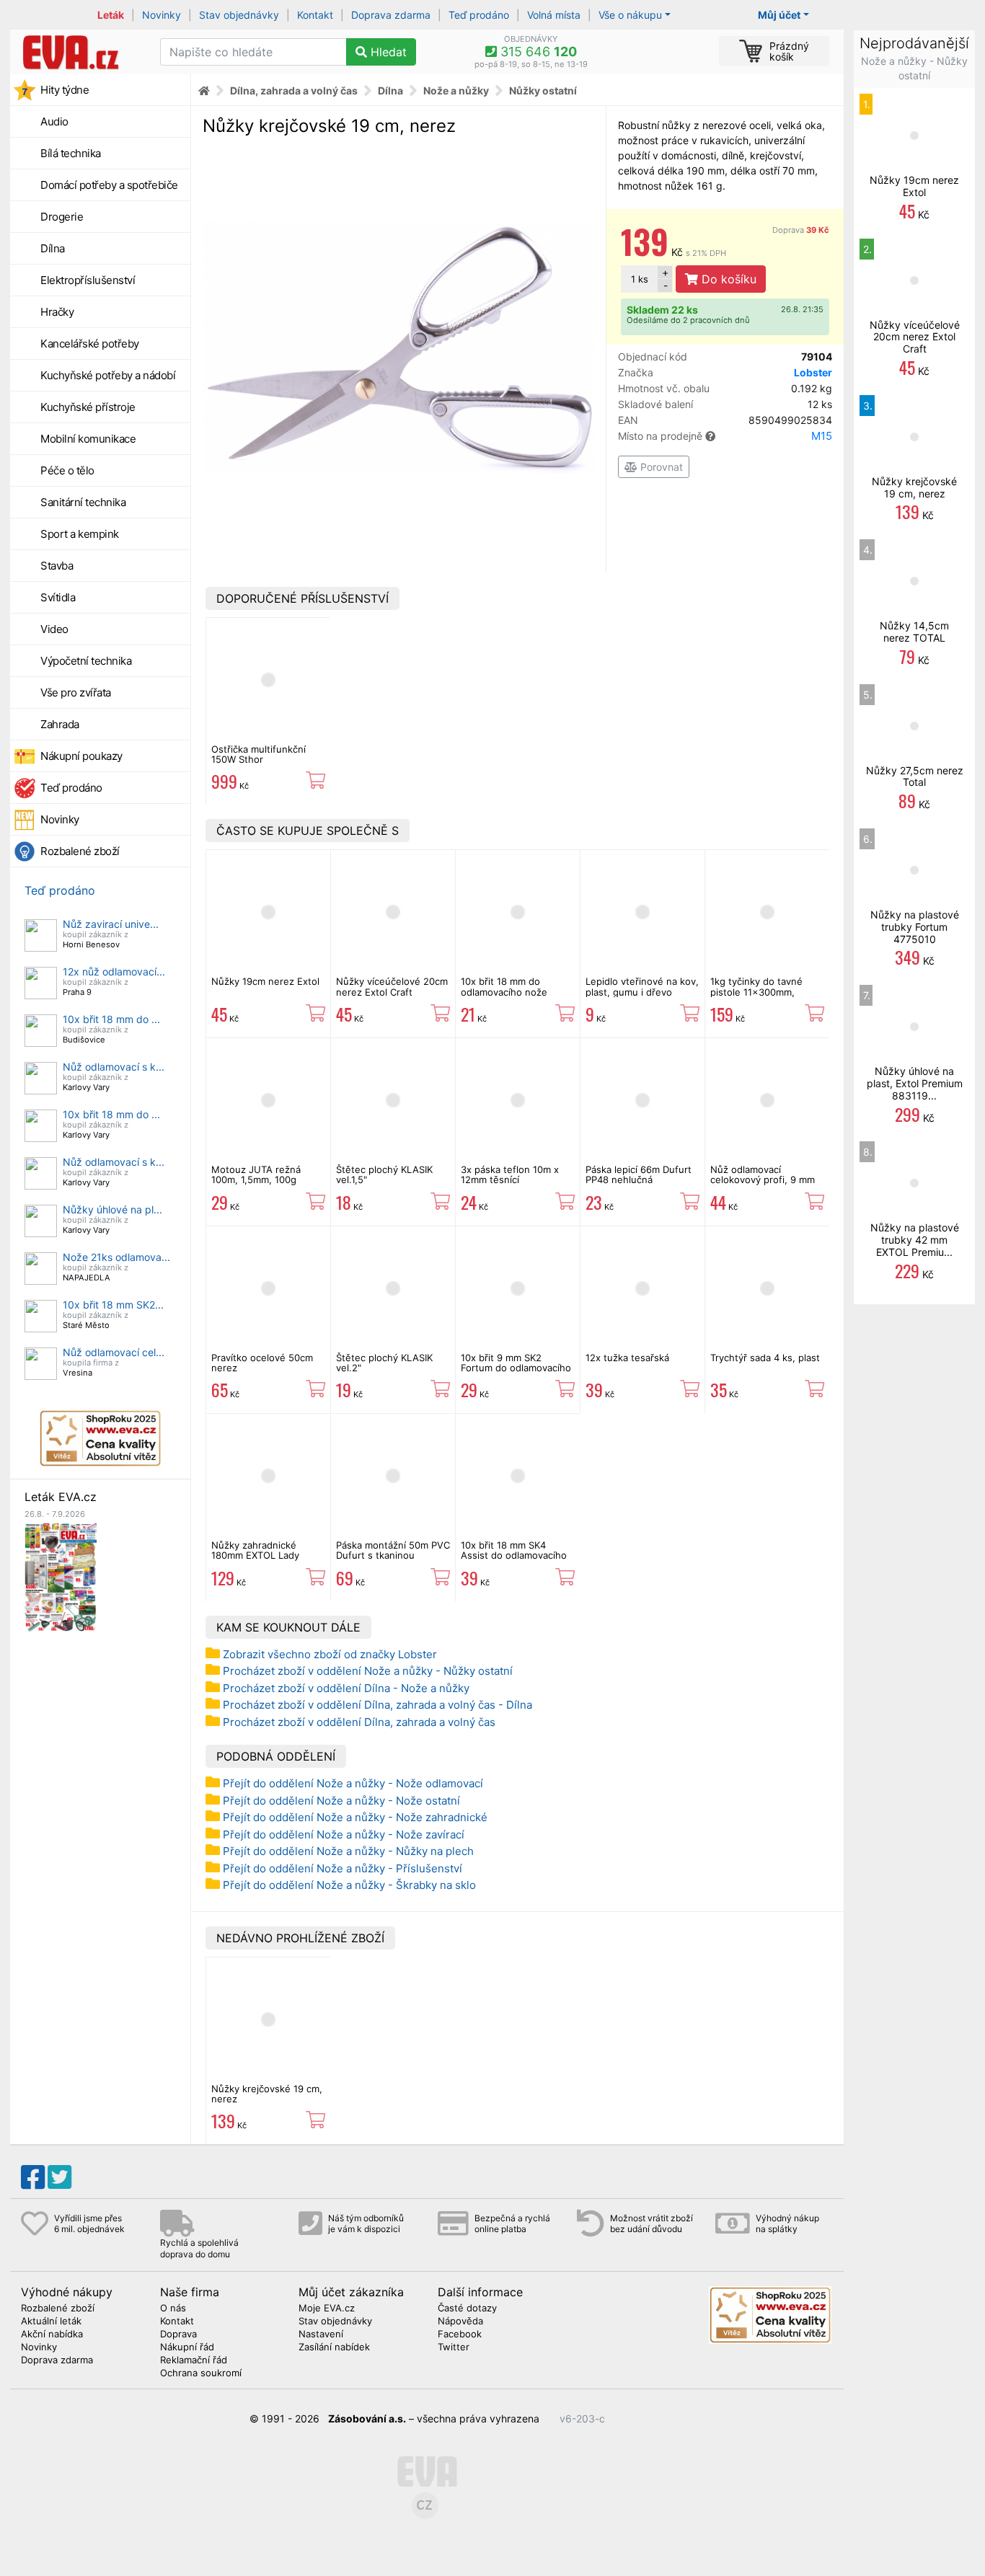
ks (640, 279)
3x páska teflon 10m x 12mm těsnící (510, 1174)
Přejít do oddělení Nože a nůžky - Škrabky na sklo (349, 1885)
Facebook (460, 2334)
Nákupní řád (187, 2347)
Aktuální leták (51, 2322)
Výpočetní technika (86, 661)
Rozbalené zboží (80, 851)
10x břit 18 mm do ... (111, 1019)
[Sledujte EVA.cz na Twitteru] (59, 2177)
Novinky (162, 15)
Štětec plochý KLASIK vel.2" (384, 1363)
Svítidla (58, 597)
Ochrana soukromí (201, 2373)
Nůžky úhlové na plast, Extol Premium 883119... (915, 1083)
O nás (173, 2309)
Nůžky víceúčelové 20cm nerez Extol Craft (392, 986)
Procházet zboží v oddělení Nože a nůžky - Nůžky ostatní (368, 1671)
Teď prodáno (479, 15)
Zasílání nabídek (334, 2347)
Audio (54, 121)
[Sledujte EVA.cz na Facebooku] (33, 2177)
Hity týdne (65, 90)
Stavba (57, 566)
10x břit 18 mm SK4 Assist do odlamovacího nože (514, 1555)
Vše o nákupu (630, 15)
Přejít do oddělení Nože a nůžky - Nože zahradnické (355, 1817)
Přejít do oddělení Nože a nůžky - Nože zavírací (344, 1834)
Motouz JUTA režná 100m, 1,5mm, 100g (256, 1174)
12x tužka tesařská (627, 1358)
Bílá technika (71, 153)
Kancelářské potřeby (90, 344)
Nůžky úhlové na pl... (112, 1209)
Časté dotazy (467, 2309)
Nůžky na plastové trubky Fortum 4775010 (915, 927)
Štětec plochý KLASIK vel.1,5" (384, 1174)
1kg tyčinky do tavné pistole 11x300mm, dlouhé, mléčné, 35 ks (760, 992)
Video (54, 629)
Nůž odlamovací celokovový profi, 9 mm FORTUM (763, 1180)
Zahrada (60, 724)
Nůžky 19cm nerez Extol (265, 981)
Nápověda (460, 2322)
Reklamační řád (194, 2360)
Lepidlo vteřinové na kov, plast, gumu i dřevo (642, 986)
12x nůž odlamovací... (114, 971)
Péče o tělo (67, 470)
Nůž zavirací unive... (111, 924)
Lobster (813, 372)
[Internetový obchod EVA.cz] (80, 52)
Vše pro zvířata (76, 692)
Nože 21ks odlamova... (116, 1257)
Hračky (57, 312)
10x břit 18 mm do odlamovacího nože (504, 986)
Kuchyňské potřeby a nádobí (108, 375)
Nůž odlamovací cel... (114, 1352)
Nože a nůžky (456, 90)
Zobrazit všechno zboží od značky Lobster (330, 1654)
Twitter (454, 2347)
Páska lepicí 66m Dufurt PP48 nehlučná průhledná (639, 1180)
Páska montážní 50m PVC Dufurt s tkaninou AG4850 (393, 1555)
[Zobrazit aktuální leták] (61, 1576)
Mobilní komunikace (88, 439)
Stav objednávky (239, 15)
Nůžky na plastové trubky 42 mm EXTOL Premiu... (915, 1240)
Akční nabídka (52, 2334)
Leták (111, 15)
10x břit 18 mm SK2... (113, 1305)
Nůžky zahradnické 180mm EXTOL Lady (255, 1550)
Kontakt (315, 15)
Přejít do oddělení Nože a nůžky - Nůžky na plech (348, 1851)
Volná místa (554, 15)
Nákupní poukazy (81, 756)
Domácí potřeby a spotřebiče (109, 185)
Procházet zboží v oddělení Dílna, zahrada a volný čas (359, 1722)
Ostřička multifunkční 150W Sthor (259, 754)
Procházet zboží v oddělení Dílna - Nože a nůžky (346, 1688)
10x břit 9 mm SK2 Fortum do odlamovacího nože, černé (516, 1368)
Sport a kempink (80, 534)
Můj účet (779, 15)
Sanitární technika (83, 502)
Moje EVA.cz (327, 2309)
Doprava (801, 230)
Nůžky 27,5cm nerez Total (915, 776)
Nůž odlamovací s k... (114, 1067)
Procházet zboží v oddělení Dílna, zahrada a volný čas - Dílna (377, 1705)
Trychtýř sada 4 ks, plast (765, 1358)
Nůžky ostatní (543, 90)
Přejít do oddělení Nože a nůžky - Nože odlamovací (353, 1783)
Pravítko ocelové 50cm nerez (262, 1363)
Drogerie (62, 217)
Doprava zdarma (391, 15)
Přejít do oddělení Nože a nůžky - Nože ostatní (341, 1801)
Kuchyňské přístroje (88, 407)
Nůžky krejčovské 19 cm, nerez (267, 2094)
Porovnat (660, 467)
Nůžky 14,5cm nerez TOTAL (914, 632)
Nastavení (321, 2334)
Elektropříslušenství (88, 280)
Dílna (53, 248)
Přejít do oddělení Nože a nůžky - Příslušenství (343, 1868)
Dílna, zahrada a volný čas (294, 90)
